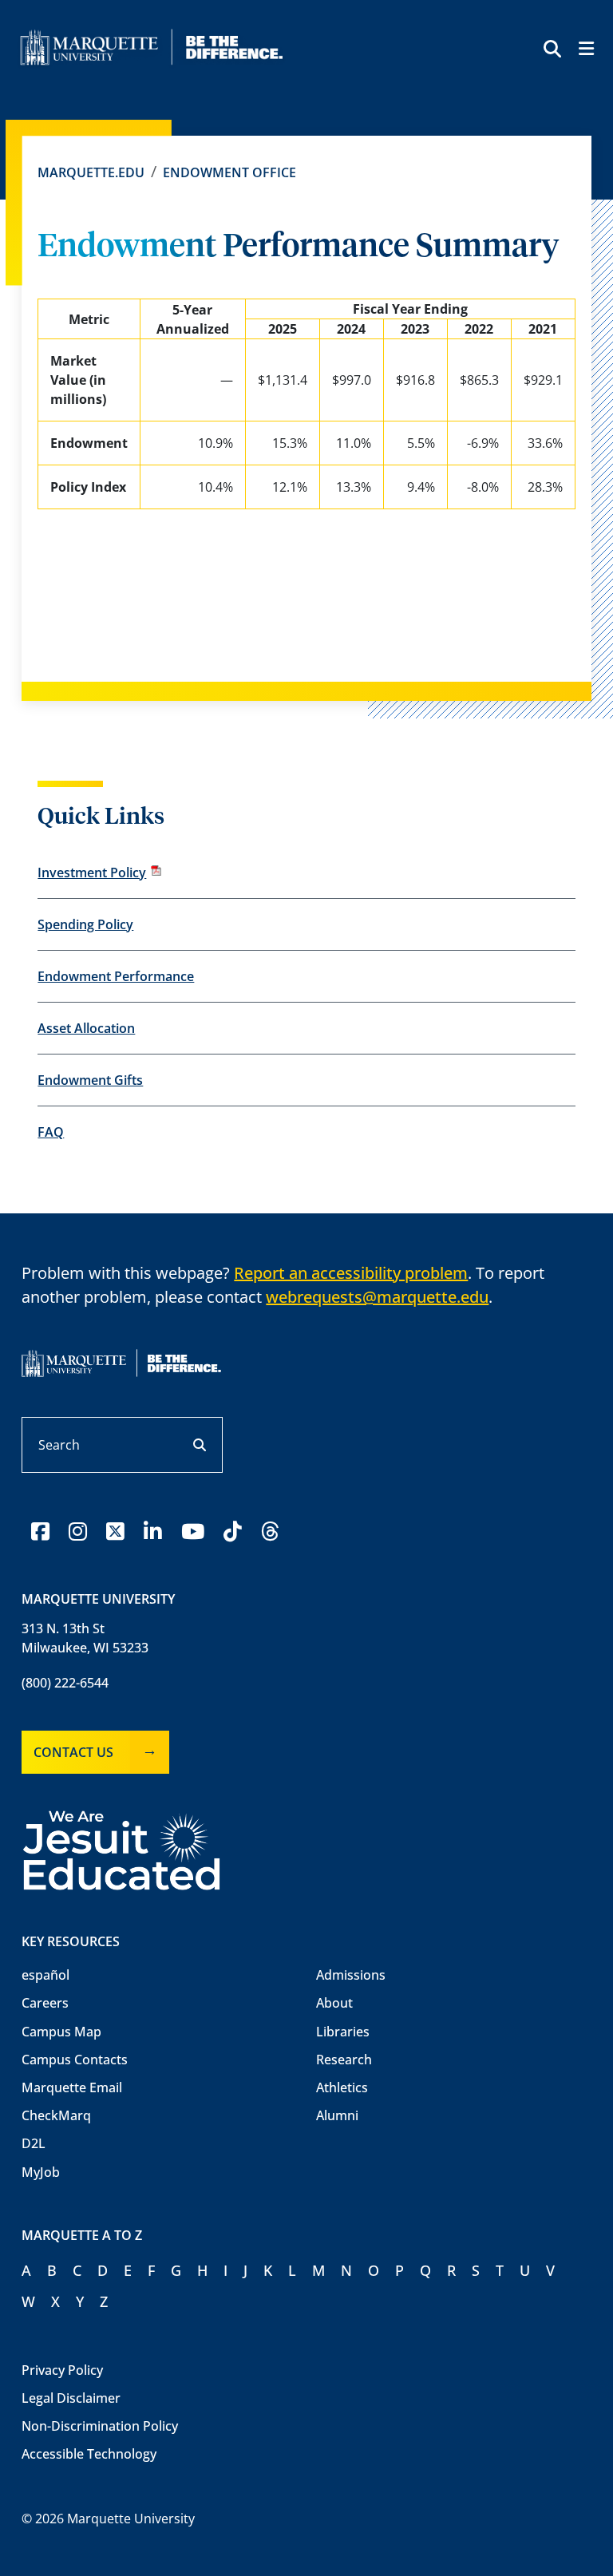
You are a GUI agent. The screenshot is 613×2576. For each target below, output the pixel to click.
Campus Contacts (75, 2060)
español (45, 1975)
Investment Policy (92, 873)
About (334, 2003)
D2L (34, 2143)
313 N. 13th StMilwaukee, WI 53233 (85, 1638)
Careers (45, 2003)
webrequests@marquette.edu (377, 1297)
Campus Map (61, 2032)
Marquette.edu (91, 172)
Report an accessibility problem (351, 1273)
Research (344, 2060)
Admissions (351, 1975)
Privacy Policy (62, 2370)
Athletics (342, 2087)
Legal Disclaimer (71, 2398)
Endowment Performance (116, 976)
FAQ (51, 1132)
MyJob (41, 2172)
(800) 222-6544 (65, 1683)
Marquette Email (72, 2087)
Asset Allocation (86, 1028)
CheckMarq (56, 2115)
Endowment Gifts (90, 1080)
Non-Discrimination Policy (100, 2426)
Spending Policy (85, 924)
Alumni (337, 2115)
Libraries (343, 2032)
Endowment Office (229, 172)
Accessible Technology (89, 2454)
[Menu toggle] (585, 51)
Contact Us (73, 1752)
